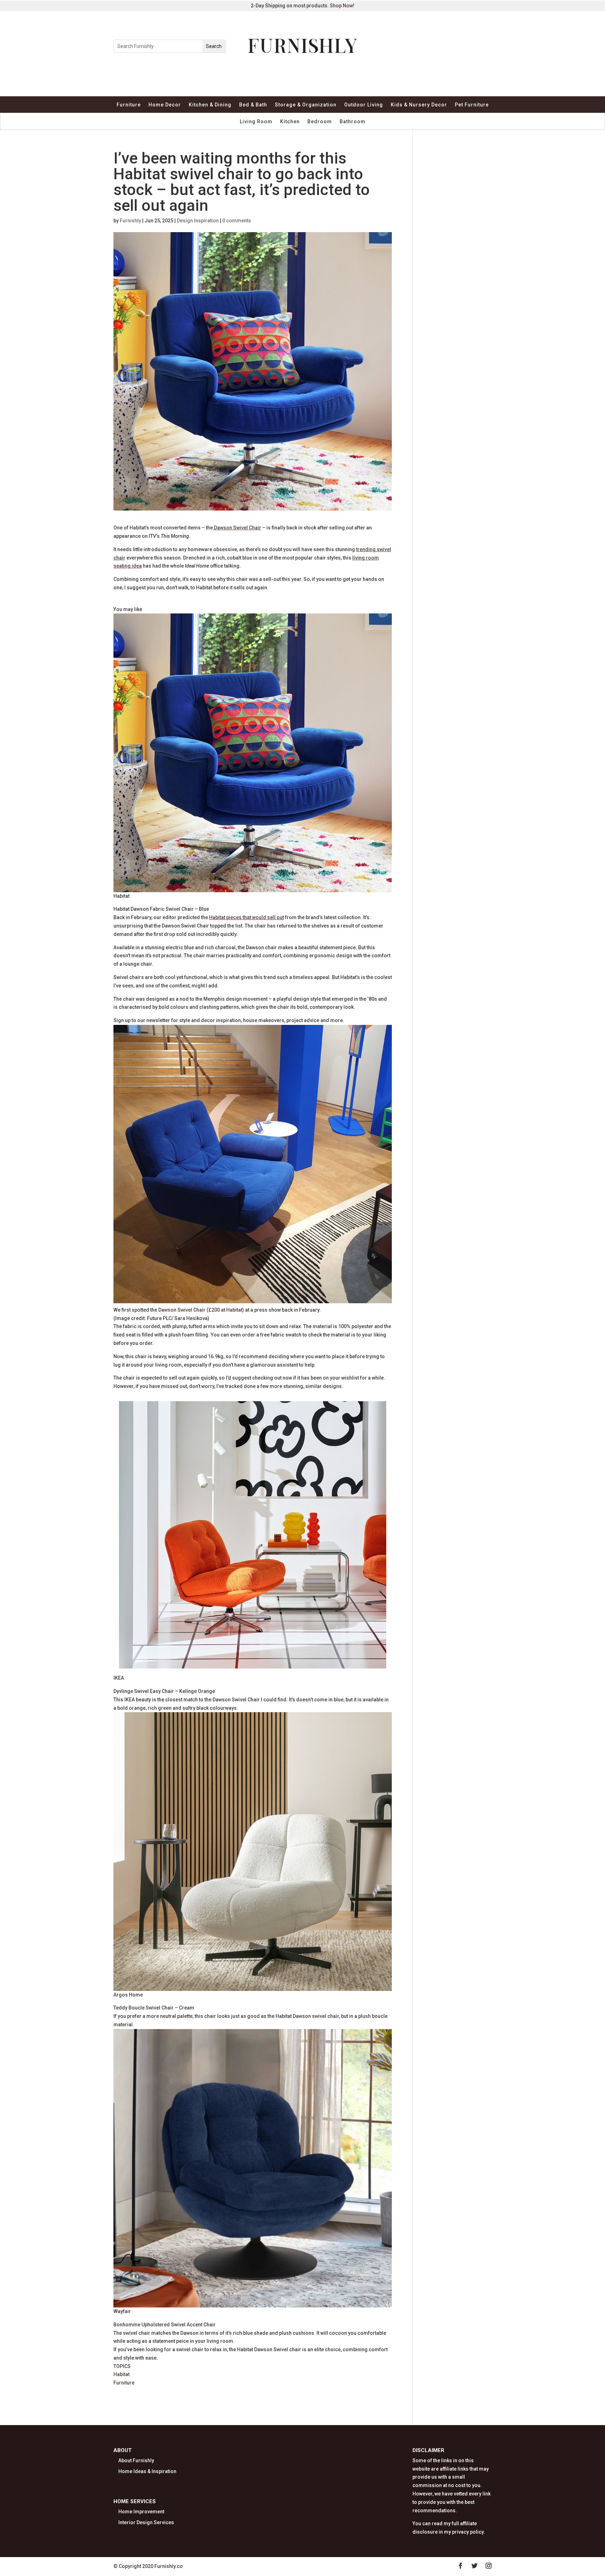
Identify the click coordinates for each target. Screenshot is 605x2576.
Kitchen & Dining (210, 105)
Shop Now (341, 6)
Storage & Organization (306, 105)
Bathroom (353, 122)
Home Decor (165, 105)
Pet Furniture (472, 105)
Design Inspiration (198, 221)
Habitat (138, 528)
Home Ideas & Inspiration (147, 2471)
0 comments (237, 221)
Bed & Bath (253, 105)
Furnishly (130, 221)
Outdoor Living (364, 105)
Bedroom (320, 122)
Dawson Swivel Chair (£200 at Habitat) (201, 1310)
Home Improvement (141, 2512)
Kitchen (290, 122)
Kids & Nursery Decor (419, 105)
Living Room (256, 122)
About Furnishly (136, 2460)
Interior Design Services (146, 2522)
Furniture (129, 105)
